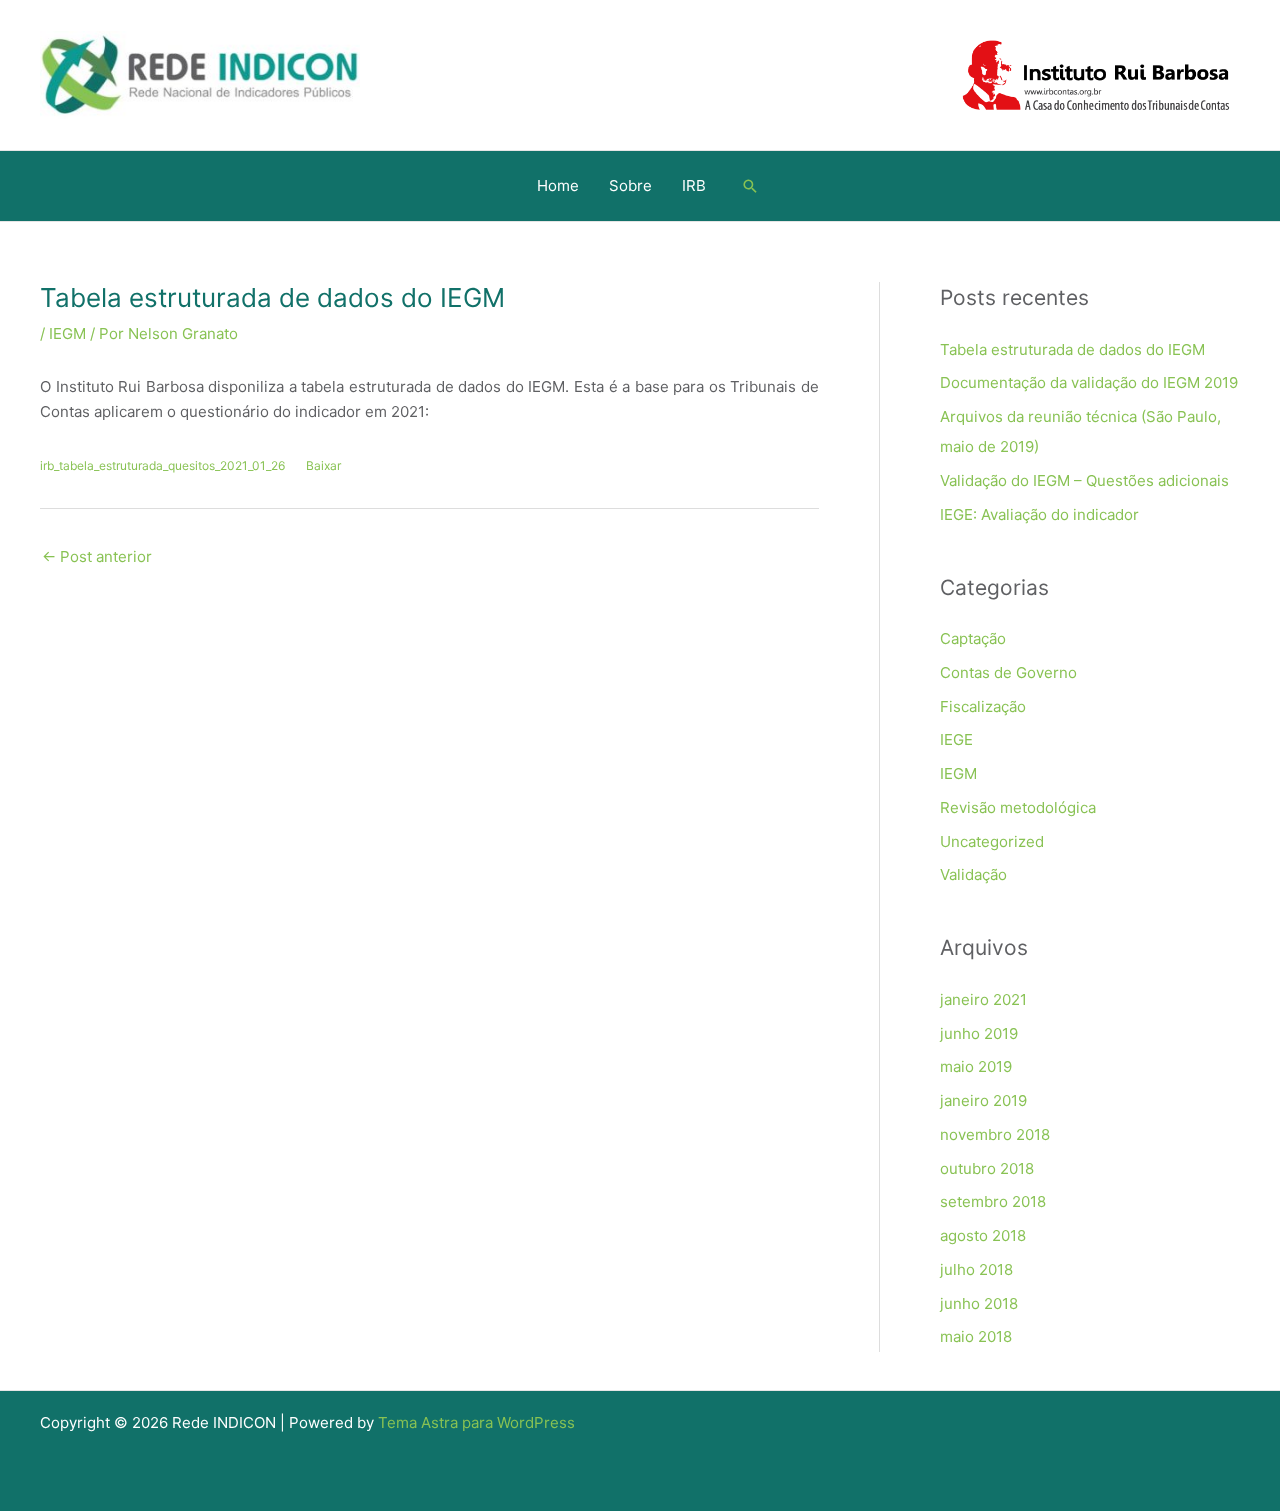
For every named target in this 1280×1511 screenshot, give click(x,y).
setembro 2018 (993, 1201)
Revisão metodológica (1018, 807)
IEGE (956, 739)
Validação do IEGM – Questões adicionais (1084, 480)
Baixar (323, 465)
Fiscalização (983, 706)
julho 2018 (976, 1269)
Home (558, 185)
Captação (973, 638)
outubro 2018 (987, 1168)
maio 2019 (976, 1066)
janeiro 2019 (983, 1100)
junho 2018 (979, 1303)
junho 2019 (979, 1033)
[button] (750, 186)
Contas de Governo (1008, 672)
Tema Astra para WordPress (476, 1422)
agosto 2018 (983, 1235)
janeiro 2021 (983, 999)
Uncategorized (992, 841)
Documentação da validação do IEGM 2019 (1089, 382)
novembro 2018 (995, 1134)
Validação (973, 874)
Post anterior (97, 556)
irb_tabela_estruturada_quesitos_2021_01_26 (162, 465)
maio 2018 (976, 1336)
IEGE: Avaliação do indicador (1039, 514)
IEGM (67, 333)
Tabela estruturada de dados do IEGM (1072, 349)
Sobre (630, 185)
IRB (694, 185)
